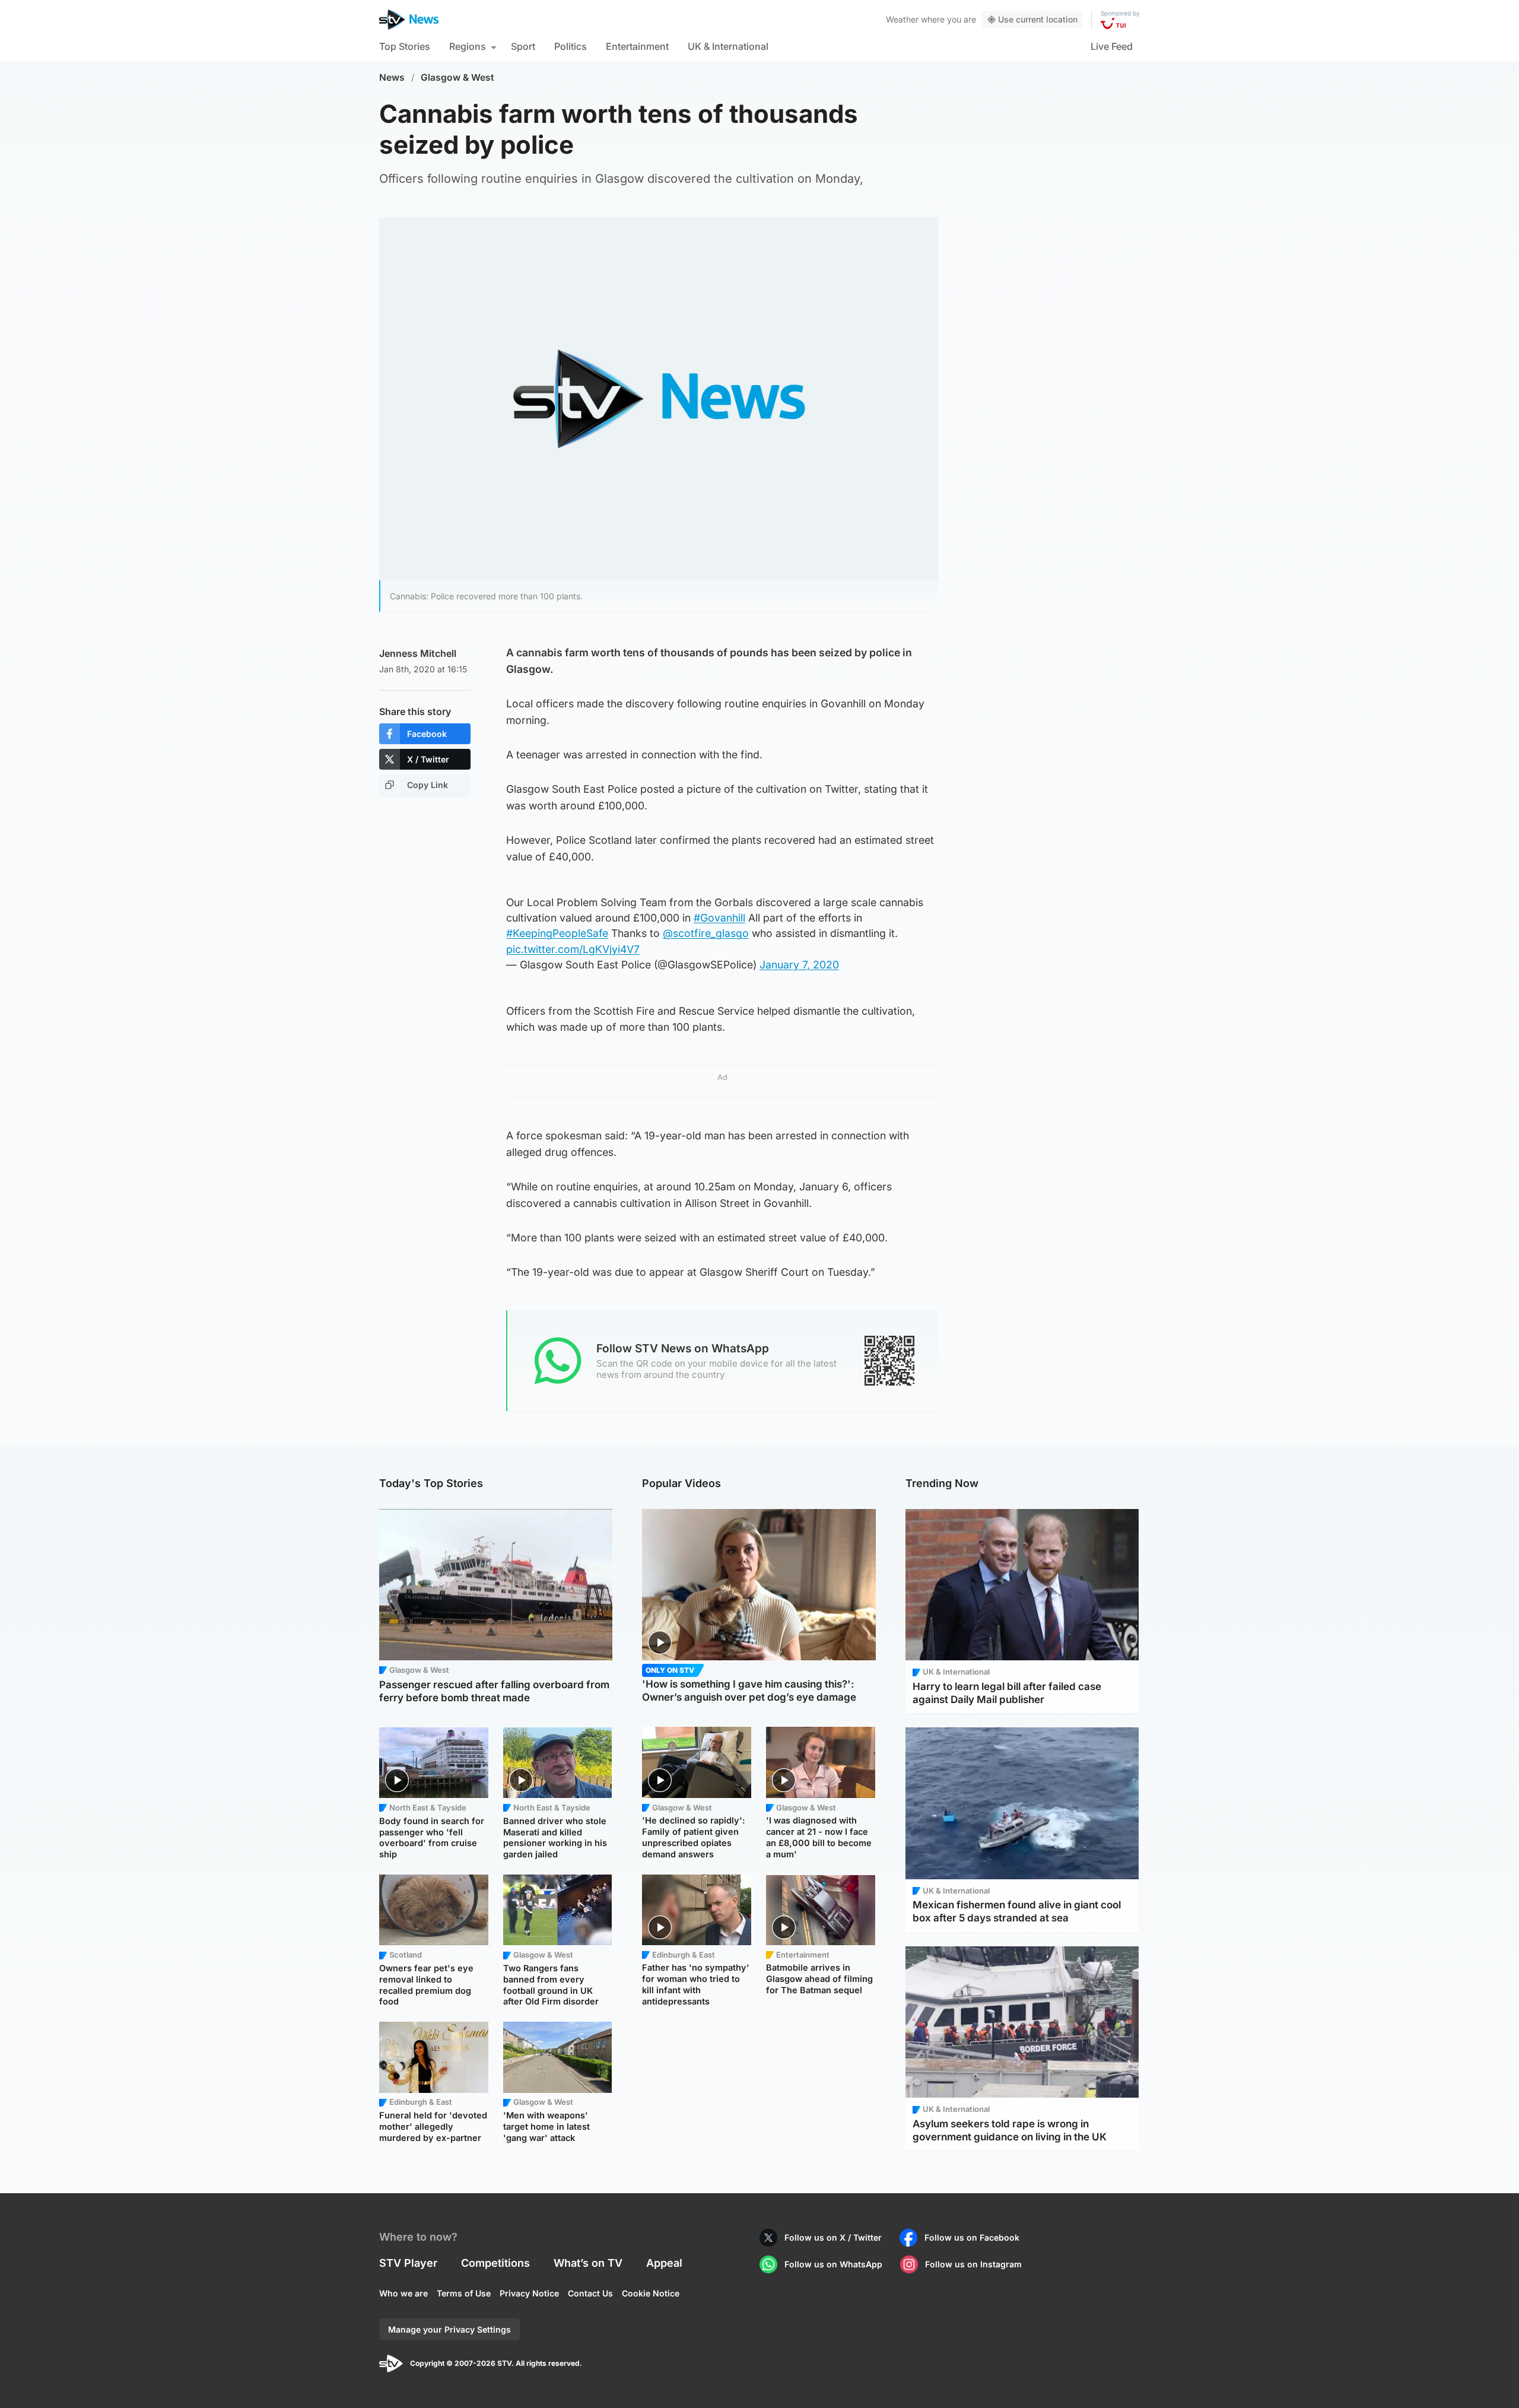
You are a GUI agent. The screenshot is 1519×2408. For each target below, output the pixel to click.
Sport (523, 46)
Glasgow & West (457, 77)
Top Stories (405, 46)
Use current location (1038, 19)
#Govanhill (719, 918)
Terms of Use (464, 2293)
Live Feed (1112, 46)
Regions (468, 46)
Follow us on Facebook (972, 2237)
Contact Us (590, 2293)
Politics (571, 46)
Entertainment (637, 46)
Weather (902, 19)
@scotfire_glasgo (706, 933)
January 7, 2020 (799, 965)
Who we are (403, 2293)
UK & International (728, 46)
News (392, 77)
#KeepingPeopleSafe (557, 933)
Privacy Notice (529, 2293)
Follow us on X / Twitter (833, 2237)
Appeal (664, 2263)
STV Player (408, 2263)
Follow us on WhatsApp (833, 2264)
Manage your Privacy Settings (449, 2329)
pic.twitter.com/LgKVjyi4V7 (573, 949)
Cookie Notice (651, 2293)
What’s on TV (588, 2263)
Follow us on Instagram (973, 2264)
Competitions (495, 2263)
